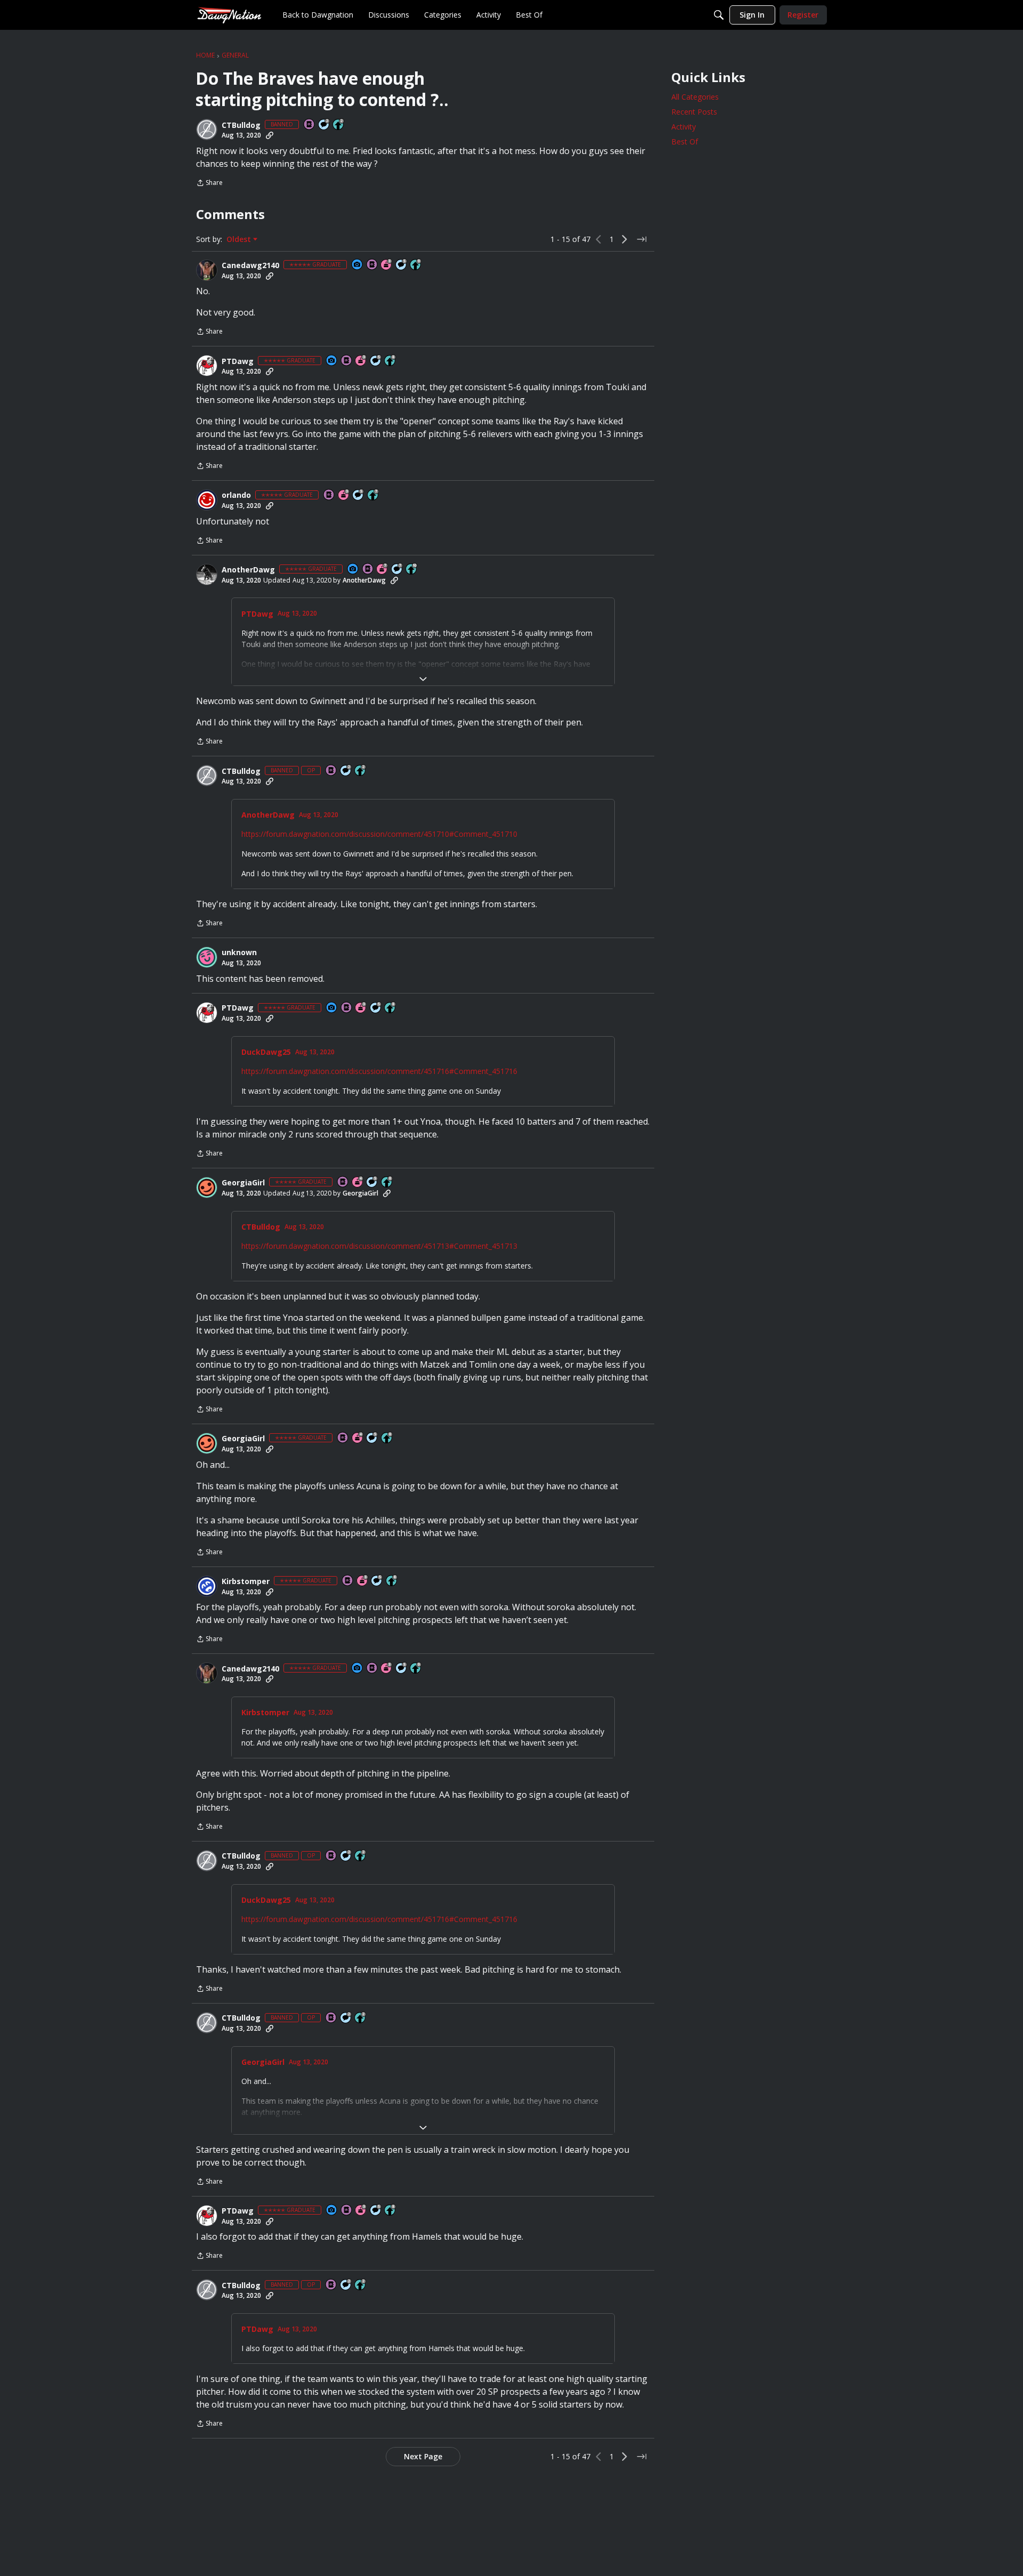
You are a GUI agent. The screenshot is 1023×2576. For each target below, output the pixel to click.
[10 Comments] (324, 125)
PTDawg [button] (238, 361)
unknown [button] (239, 952)
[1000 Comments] (402, 265)
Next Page (423, 2456)
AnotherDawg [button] (248, 570)
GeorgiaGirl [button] (243, 1183)
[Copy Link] (270, 135)
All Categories (695, 97)
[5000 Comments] (397, 570)
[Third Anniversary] (387, 265)
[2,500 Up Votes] (391, 361)
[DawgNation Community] (229, 15)
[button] (207, 130)
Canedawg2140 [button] (250, 265)
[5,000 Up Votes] (416, 265)
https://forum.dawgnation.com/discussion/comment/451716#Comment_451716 (379, 1071)
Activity (684, 127)
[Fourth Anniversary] (358, 1182)
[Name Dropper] (310, 125)
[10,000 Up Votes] (412, 570)
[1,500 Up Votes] (374, 495)
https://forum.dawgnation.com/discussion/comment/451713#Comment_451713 (379, 1246)
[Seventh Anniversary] (383, 570)
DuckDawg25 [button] (266, 1052)
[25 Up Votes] (339, 125)
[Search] (719, 15)
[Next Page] (624, 239)
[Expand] (423, 679)
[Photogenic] (358, 265)
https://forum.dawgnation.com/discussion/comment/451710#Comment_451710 (379, 834)
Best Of (685, 142)
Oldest (240, 239)
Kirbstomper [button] (246, 1581)
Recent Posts (694, 112)
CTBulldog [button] (241, 125)
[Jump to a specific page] (642, 239)
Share (209, 184)
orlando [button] (236, 495)
